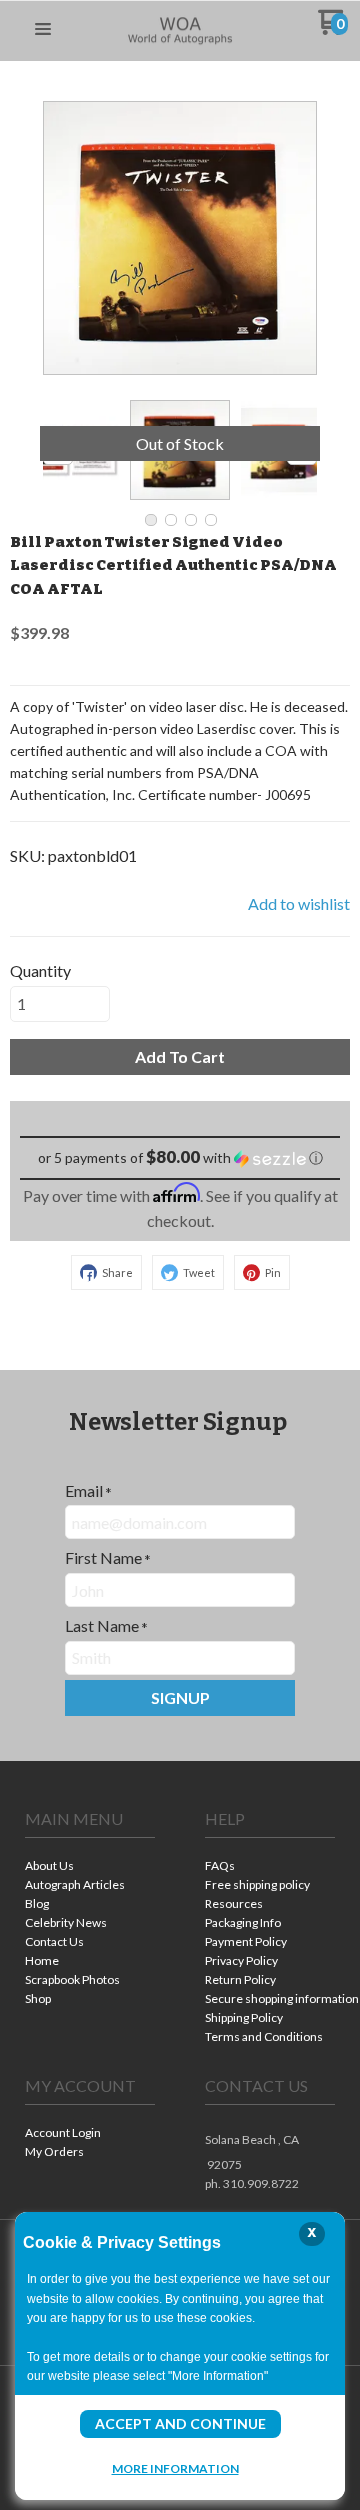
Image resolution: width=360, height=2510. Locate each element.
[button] (43, 30)
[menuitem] (90, 1867)
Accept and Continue (180, 2423)
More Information (175, 2468)
